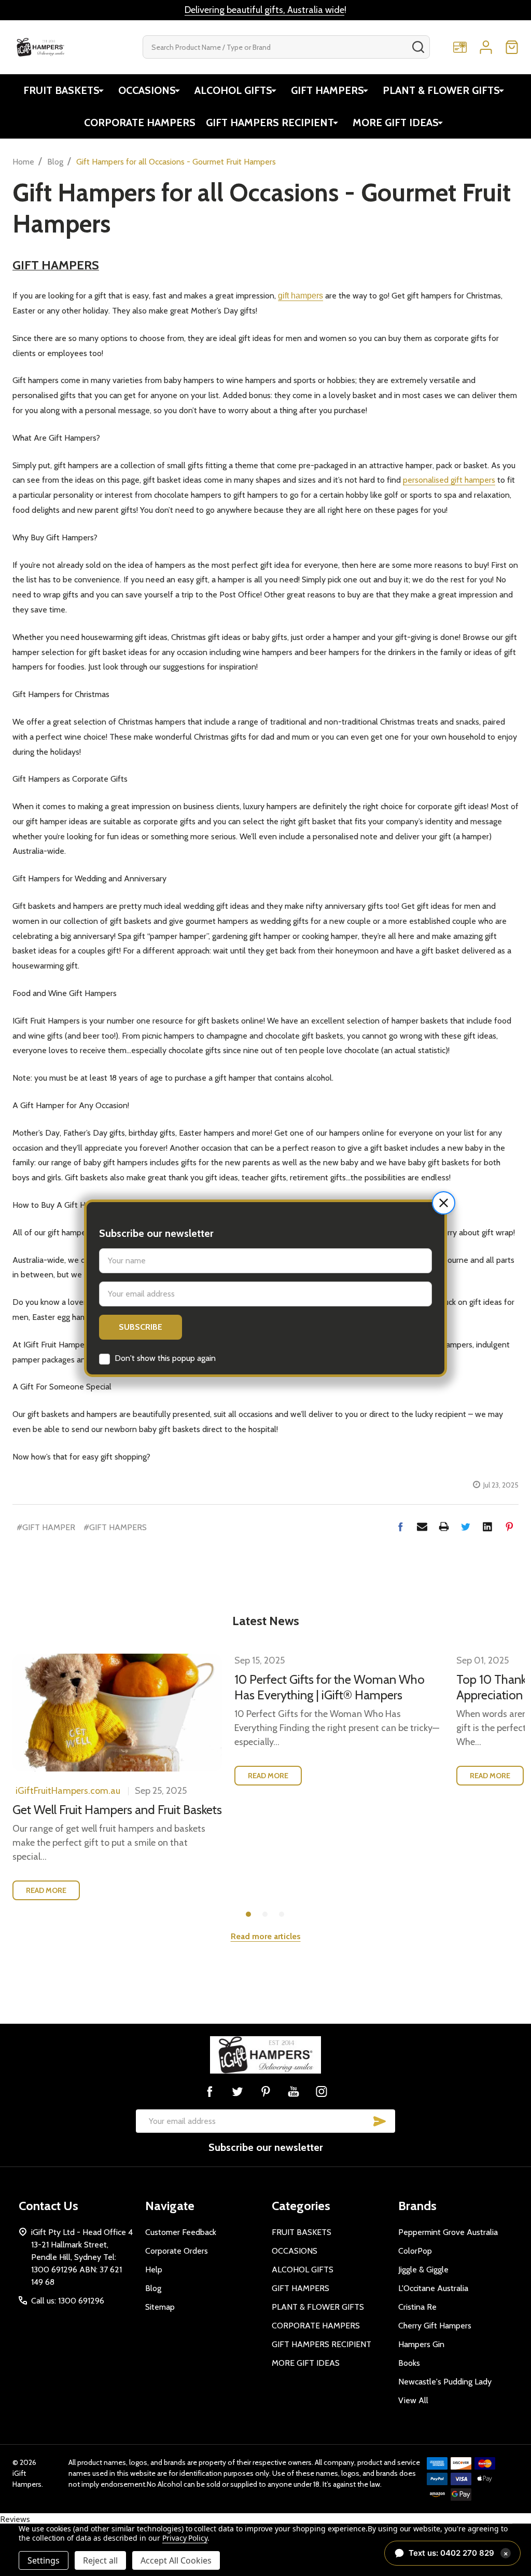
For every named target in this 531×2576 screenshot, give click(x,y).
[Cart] (512, 47)
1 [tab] (249, 1915)
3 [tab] (282, 1915)
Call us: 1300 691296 (68, 2301)
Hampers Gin (421, 2344)
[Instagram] (322, 2091)
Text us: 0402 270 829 (458, 2553)
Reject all (100, 2560)
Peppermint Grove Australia (448, 2232)
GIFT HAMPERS (327, 90)
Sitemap (160, 2307)
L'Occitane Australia (433, 2288)
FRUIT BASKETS (61, 90)
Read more (46, 1890)
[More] (101, 90)
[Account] (486, 47)
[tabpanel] (117, 1781)
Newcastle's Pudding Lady (445, 2382)
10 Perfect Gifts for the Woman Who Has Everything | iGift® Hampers (330, 1687)
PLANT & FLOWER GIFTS (441, 90)
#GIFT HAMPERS (115, 1527)
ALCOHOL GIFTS (233, 90)
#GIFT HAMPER (46, 1527)
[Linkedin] (487, 1526)
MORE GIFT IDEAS (396, 122)
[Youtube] (294, 2091)
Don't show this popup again (165, 1358)
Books (409, 2363)
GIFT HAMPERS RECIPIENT (270, 122)
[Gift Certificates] (460, 47)
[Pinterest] (509, 1526)
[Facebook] (400, 1526)
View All (413, 2400)
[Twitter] (466, 1526)
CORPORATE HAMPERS (140, 122)
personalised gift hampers (449, 480)
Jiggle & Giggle (423, 2270)
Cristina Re (417, 2307)
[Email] (422, 1526)
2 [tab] (265, 1915)
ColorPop (415, 2251)
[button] (444, 1203)
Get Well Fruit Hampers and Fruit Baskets (117, 1810)
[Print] (444, 1526)
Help (154, 2270)
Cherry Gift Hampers (435, 2326)
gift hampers (301, 296)
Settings (44, 2560)
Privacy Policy (185, 2538)
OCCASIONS (147, 90)
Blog (153, 2288)
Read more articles (266, 1936)
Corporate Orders (177, 2251)
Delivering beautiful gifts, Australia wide (264, 10)
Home (23, 162)
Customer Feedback (181, 2232)
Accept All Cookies (176, 2560)
